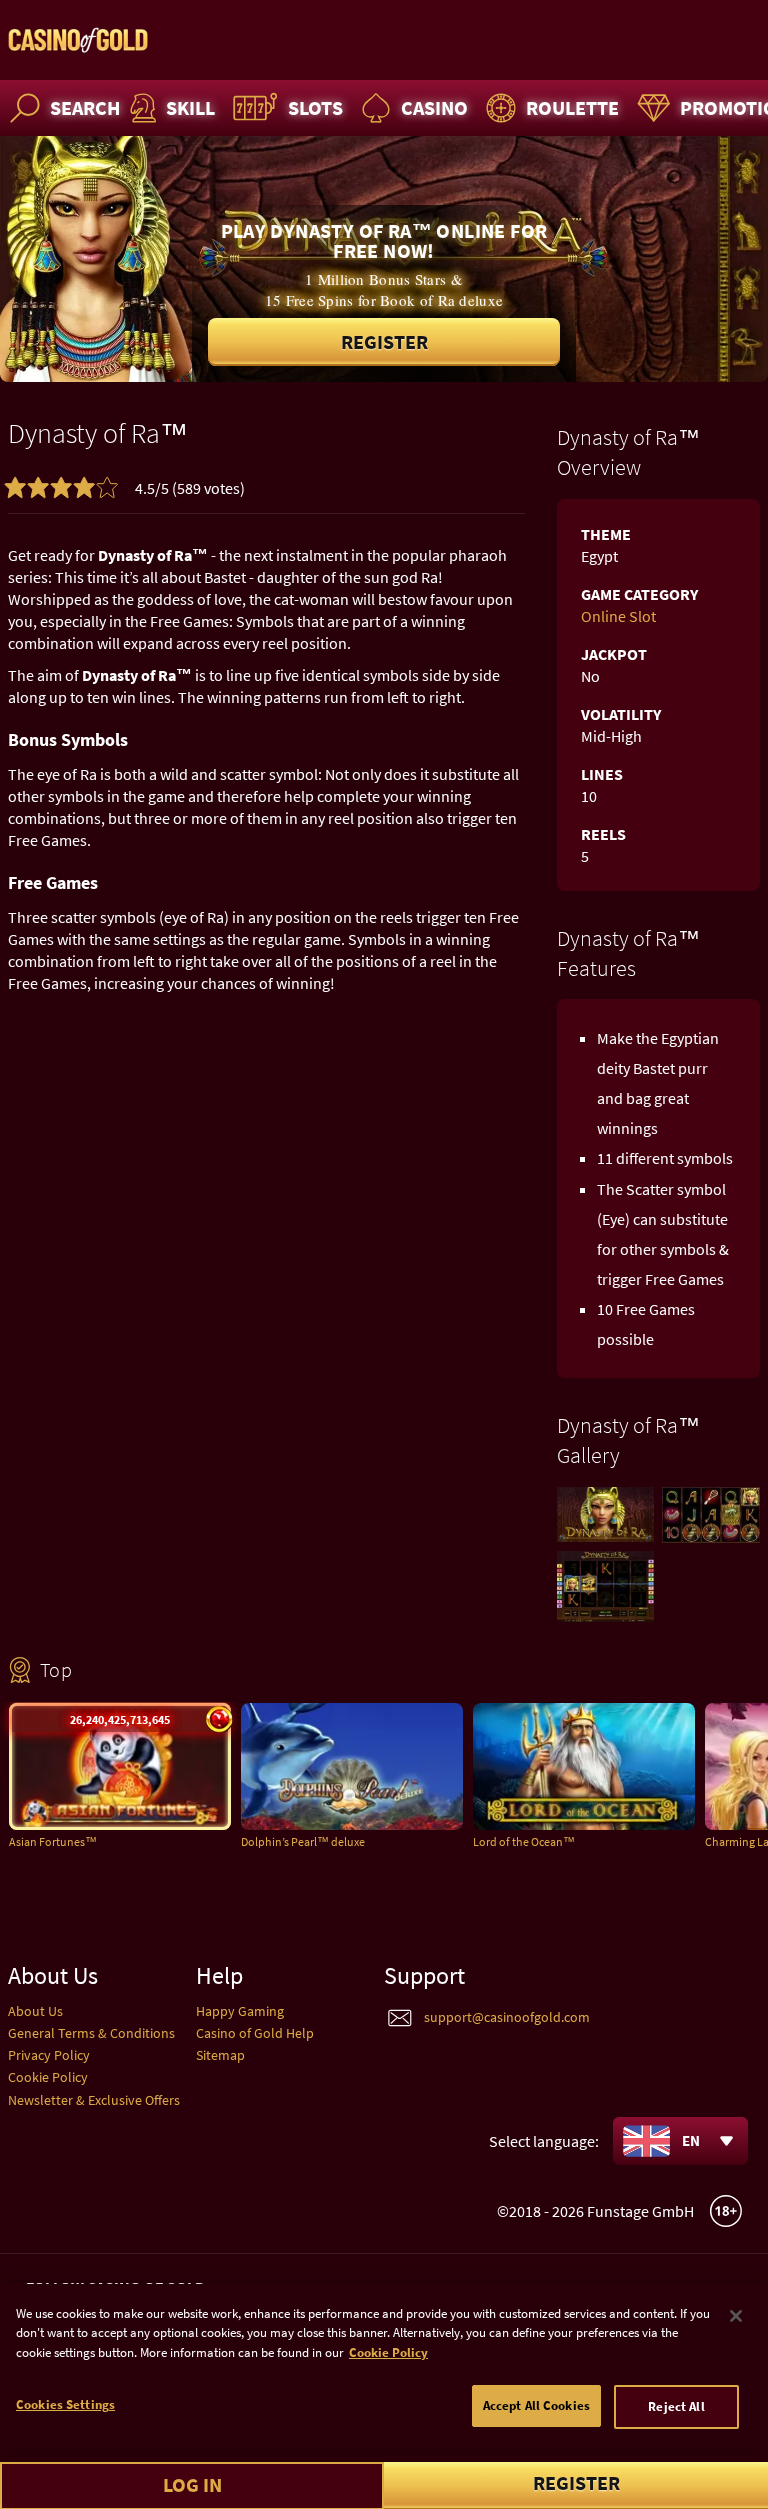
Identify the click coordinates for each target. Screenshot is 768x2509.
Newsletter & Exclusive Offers (94, 2100)
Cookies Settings (65, 2404)
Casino (434, 107)
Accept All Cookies (536, 2405)
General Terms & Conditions (91, 2033)
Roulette (572, 107)
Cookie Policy (48, 2077)
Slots (315, 107)
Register (384, 341)
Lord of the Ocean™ (524, 1841)
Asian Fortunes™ (53, 1841)
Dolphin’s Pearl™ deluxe (303, 1841)
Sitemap (220, 2055)
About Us (35, 2011)
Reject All (676, 2406)
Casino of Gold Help (255, 2033)
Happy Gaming (240, 2011)
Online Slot (618, 616)
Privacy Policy (49, 2055)
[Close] (736, 2316)
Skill (190, 107)
